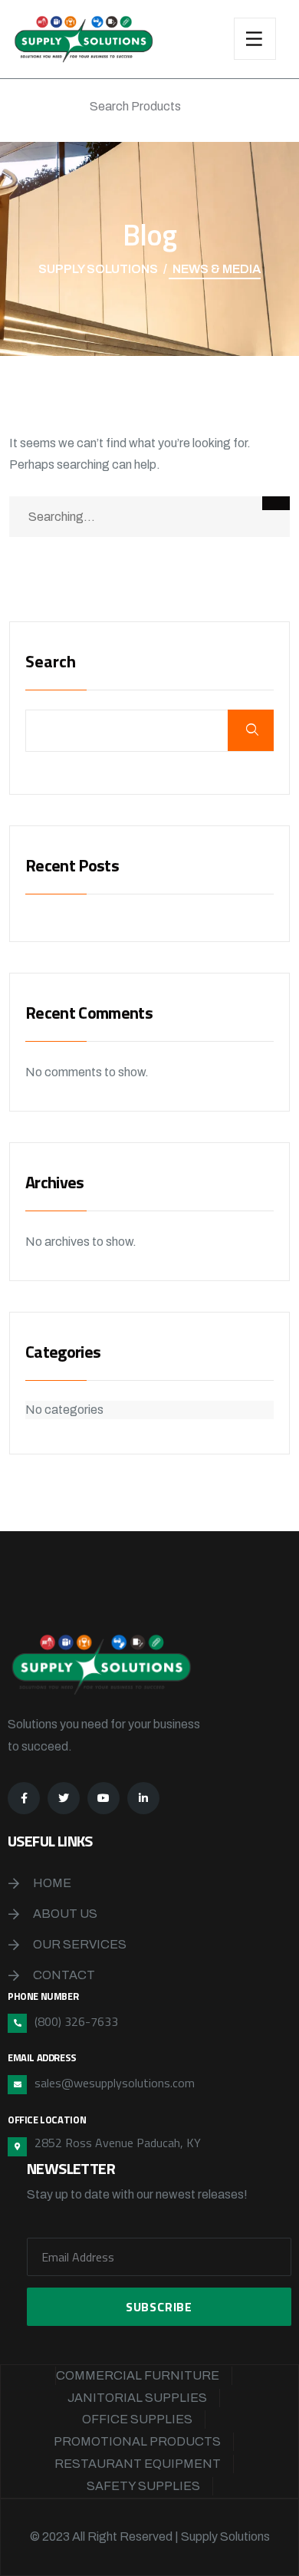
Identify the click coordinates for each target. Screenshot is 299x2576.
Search (51, 663)
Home (52, 1883)
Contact (64, 1975)
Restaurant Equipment (138, 2464)
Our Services (80, 1944)
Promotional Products (137, 2441)
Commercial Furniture (138, 2375)
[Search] (276, 503)
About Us (65, 1914)
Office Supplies (137, 2419)
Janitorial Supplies (137, 2398)
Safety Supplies (143, 2486)
